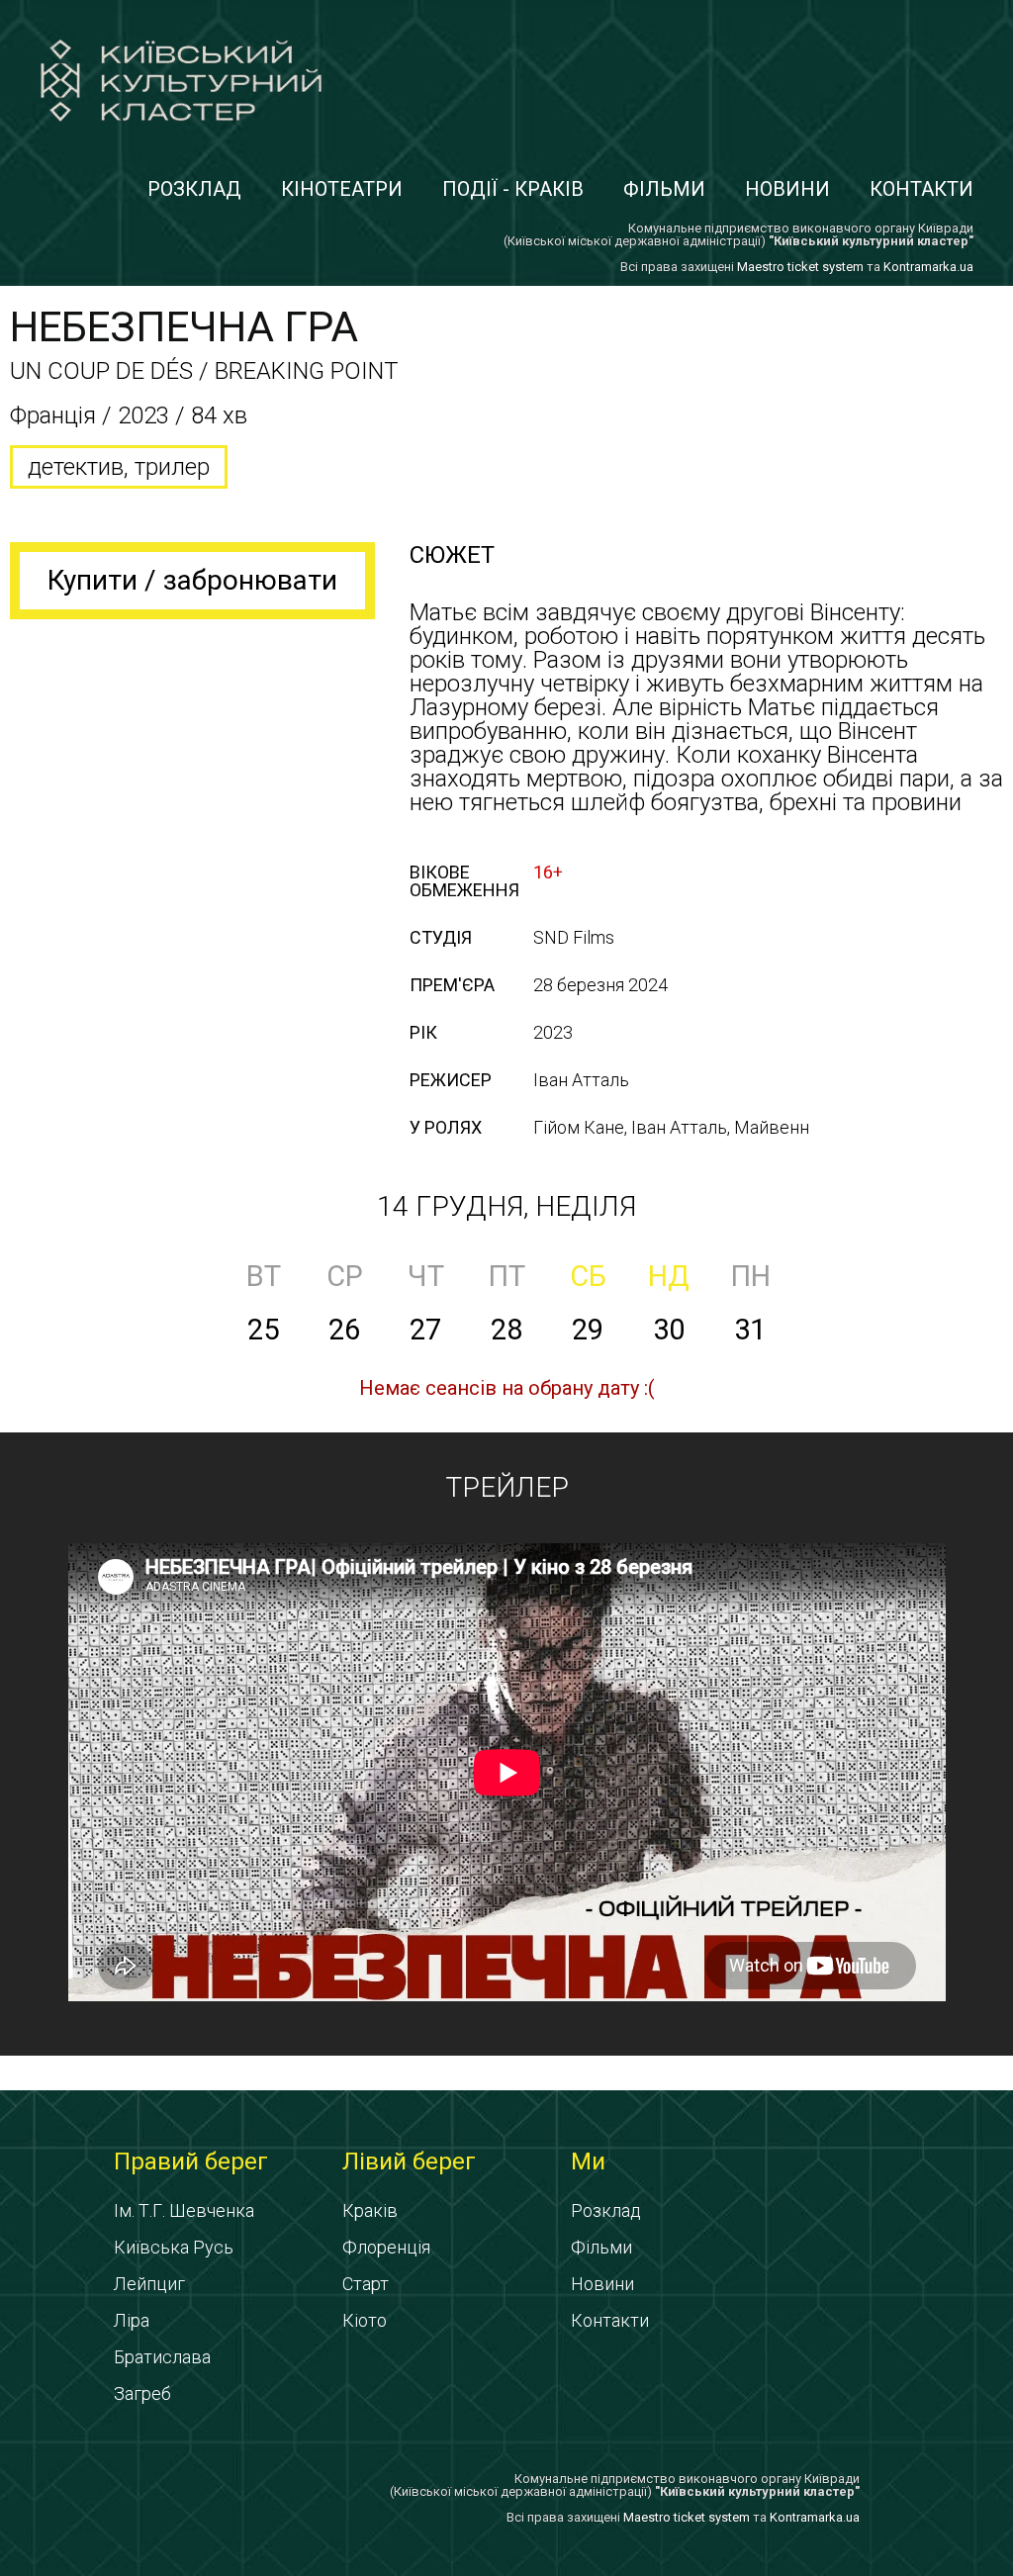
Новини (787, 189)
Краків (370, 2210)
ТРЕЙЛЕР (507, 1487)
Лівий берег (409, 2162)
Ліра (132, 2320)
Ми (588, 2162)
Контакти (921, 189)
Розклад (194, 189)
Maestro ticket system (800, 267)
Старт (366, 2284)
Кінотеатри (342, 189)
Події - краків (513, 189)
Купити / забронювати (192, 580)
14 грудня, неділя (506, 1206)
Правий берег (191, 2162)
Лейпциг (149, 2284)
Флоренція (386, 2247)
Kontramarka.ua (928, 267)
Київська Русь (174, 2247)
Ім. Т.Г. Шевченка (184, 2210)
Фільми (664, 189)
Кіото (365, 2320)
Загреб (142, 2393)
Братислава (162, 2357)
